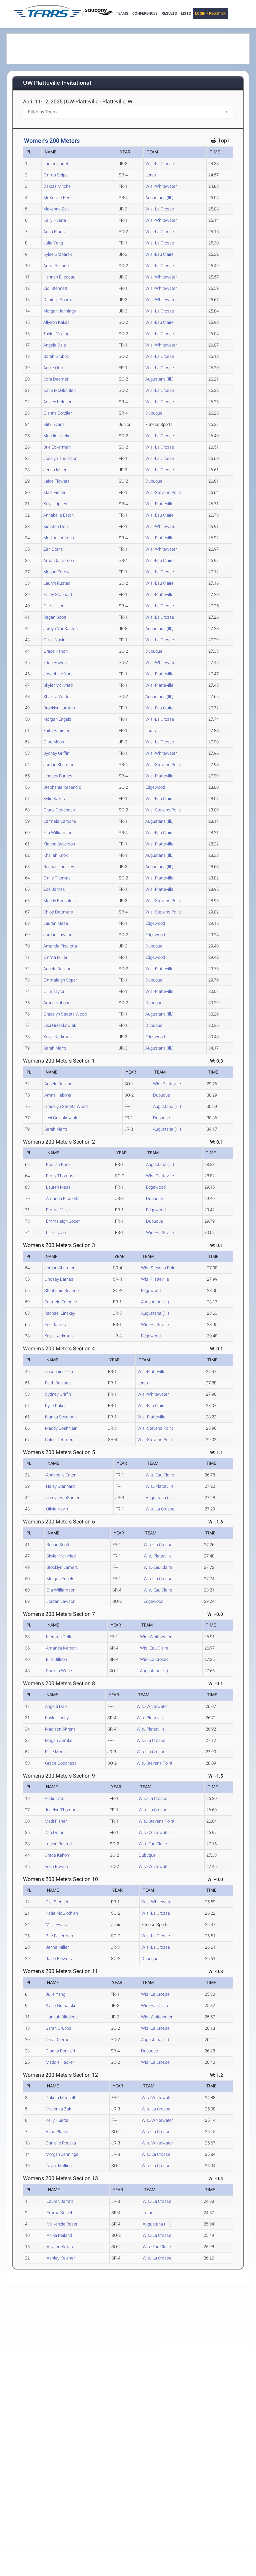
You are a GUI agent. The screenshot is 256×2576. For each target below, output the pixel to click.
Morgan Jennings (60, 311)
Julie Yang (53, 243)
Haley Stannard (58, 594)
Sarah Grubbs (56, 356)
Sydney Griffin (56, 753)
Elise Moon (54, 742)
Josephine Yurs (58, 674)
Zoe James (54, 889)
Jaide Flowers (56, 481)
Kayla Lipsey (55, 504)
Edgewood (155, 787)
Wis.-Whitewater (161, 186)
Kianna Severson (59, 844)
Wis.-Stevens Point (163, 492)
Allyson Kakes (56, 322)
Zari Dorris (53, 549)
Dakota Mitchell (58, 186)
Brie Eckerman (57, 447)
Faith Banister (56, 731)
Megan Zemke (57, 572)
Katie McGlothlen (59, 390)
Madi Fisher (54, 492)
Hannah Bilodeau (59, 277)
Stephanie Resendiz (62, 787)
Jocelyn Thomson (60, 458)
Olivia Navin (54, 640)
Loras (151, 175)
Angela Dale (55, 345)
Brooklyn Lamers (59, 708)
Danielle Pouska (58, 300)
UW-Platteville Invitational (57, 83)
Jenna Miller (55, 470)
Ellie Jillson (54, 606)
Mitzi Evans (54, 424)
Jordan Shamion (59, 765)
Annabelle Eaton (58, 515)
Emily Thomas (57, 878)
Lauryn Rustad (57, 583)
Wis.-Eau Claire (159, 254)
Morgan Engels (57, 719)
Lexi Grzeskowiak (60, 1025)
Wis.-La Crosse (160, 164)
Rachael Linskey (59, 867)
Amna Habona (57, 1003)
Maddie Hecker (57, 436)
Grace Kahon (55, 651)
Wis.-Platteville (159, 504)
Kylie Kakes (54, 799)
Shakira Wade (56, 697)
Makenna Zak (56, 209)
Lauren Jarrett (56, 164)
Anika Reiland (56, 266)
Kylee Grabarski (58, 254)
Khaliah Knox (55, 855)
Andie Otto (53, 368)
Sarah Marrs (55, 1048)
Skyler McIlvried (58, 685)
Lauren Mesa (56, 923)
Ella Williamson (58, 833)
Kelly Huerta (55, 220)
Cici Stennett (55, 288)
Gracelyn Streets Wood (65, 1014)
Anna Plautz (54, 232)
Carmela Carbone (60, 821)
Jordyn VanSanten (60, 628)
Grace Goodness (59, 810)
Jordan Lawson (58, 935)
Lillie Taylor (54, 991)
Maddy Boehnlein (59, 901)
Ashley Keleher (57, 402)
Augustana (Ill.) (159, 198)
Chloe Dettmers (58, 912)
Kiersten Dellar (57, 526)
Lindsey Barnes (58, 776)
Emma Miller (55, 957)
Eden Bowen (55, 663)
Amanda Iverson (59, 560)
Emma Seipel (56, 175)
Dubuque (154, 413)
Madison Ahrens (59, 538)
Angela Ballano (57, 969)
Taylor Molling (56, 334)
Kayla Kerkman (57, 1037)
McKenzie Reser (59, 198)
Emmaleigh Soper (60, 980)
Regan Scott (55, 617)
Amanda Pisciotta (60, 946)
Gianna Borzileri (58, 413)
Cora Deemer (56, 379)
